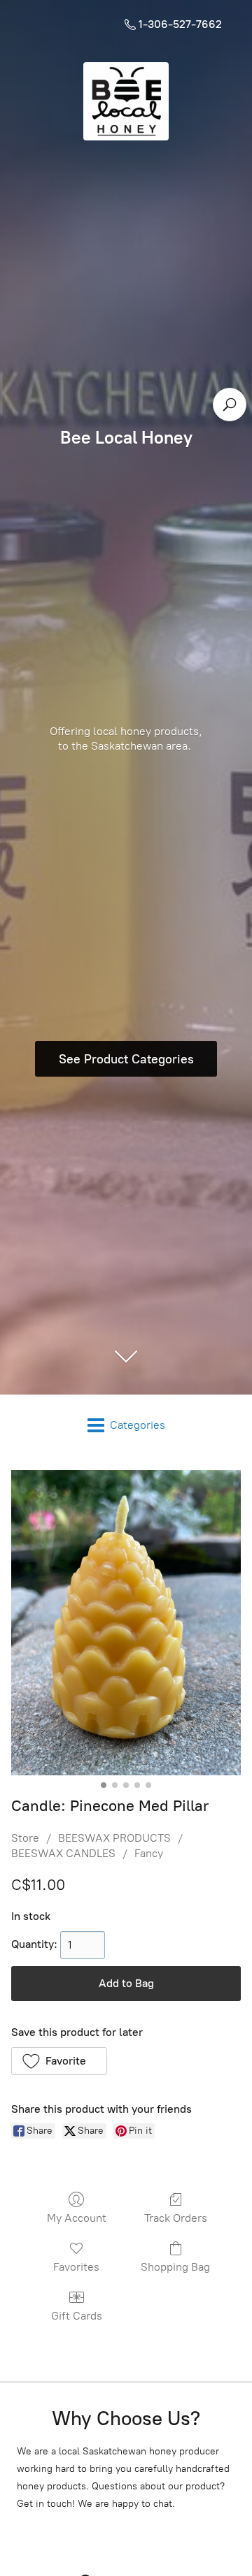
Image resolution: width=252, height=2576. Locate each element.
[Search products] (230, 405)
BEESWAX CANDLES (63, 1853)
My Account (77, 2218)
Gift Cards (77, 2316)
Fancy (149, 1853)
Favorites (76, 2267)
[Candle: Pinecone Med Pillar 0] (126, 1623)
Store (25, 1838)
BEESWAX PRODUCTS (114, 1838)
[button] (59, 2061)
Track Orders (176, 2218)
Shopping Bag (175, 2267)
